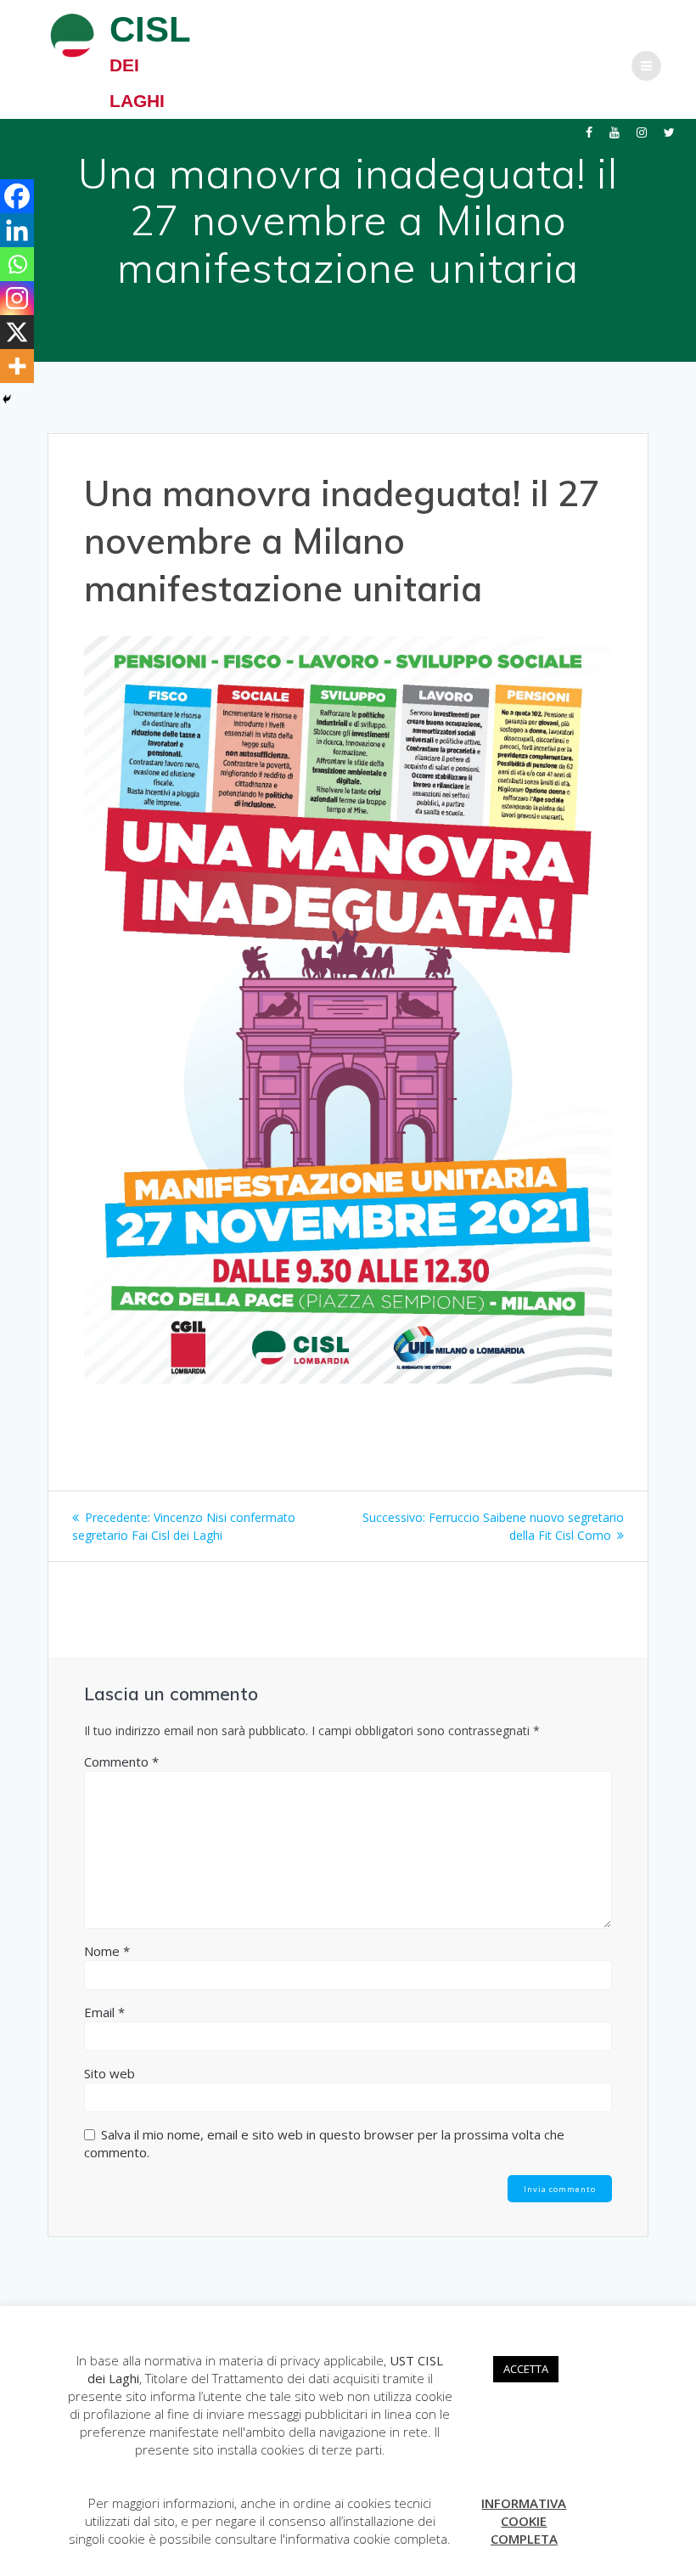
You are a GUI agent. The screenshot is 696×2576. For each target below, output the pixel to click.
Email (104, 2012)
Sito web (109, 2073)
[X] (17, 332)
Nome (107, 1951)
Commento (121, 1761)
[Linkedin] (17, 230)
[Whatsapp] (17, 264)
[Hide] (7, 399)
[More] (17, 366)
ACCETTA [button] (526, 2369)
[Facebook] (17, 196)
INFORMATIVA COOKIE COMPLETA (524, 2521)
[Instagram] (17, 298)
